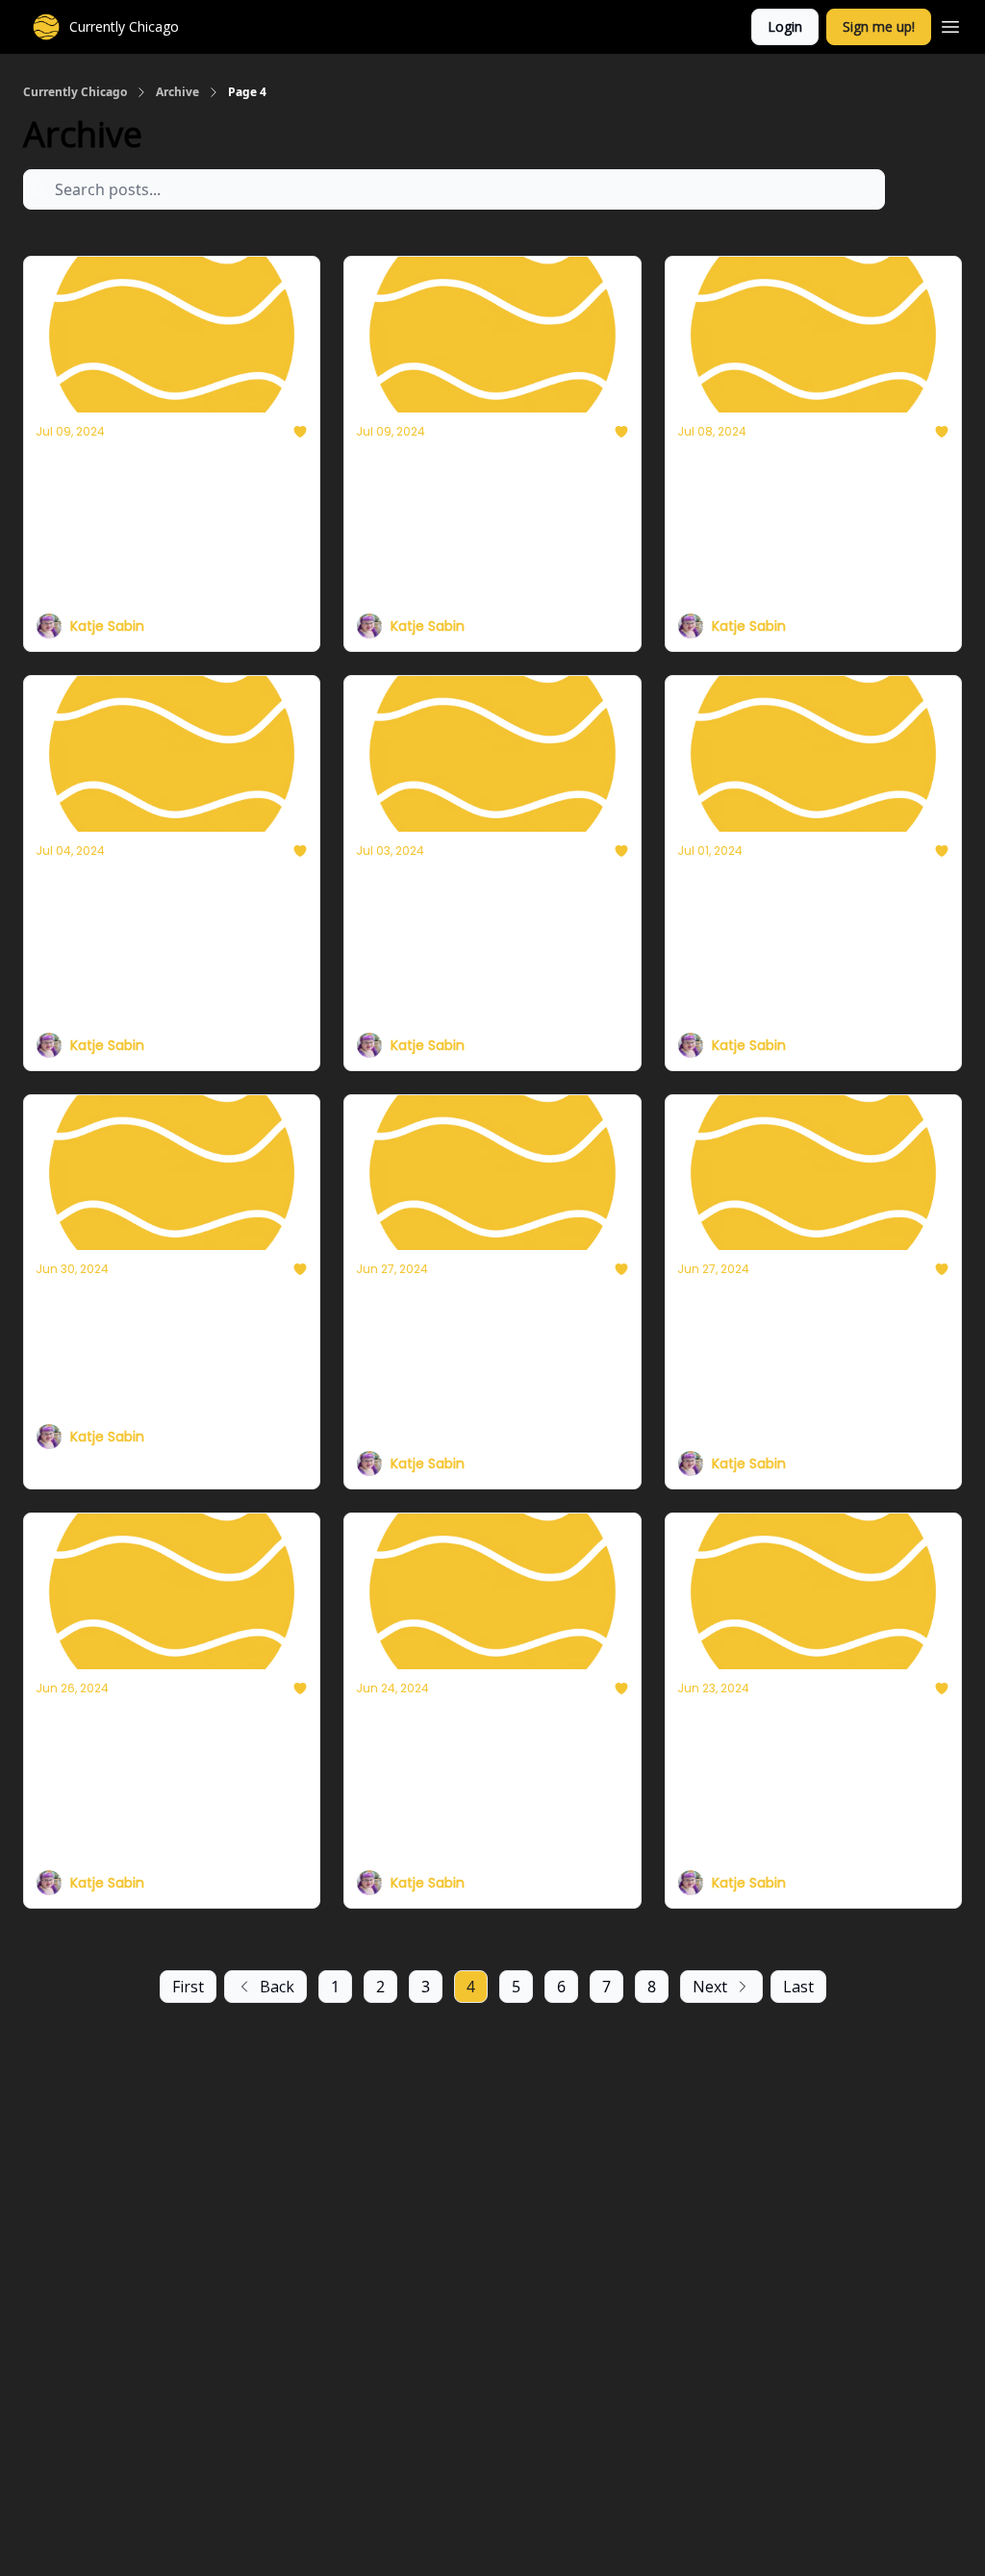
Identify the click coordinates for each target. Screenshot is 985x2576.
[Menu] (950, 24)
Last (798, 1987)
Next (710, 1987)
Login (785, 26)
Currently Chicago (75, 92)
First (188, 1987)
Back (277, 1987)
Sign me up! (879, 26)
